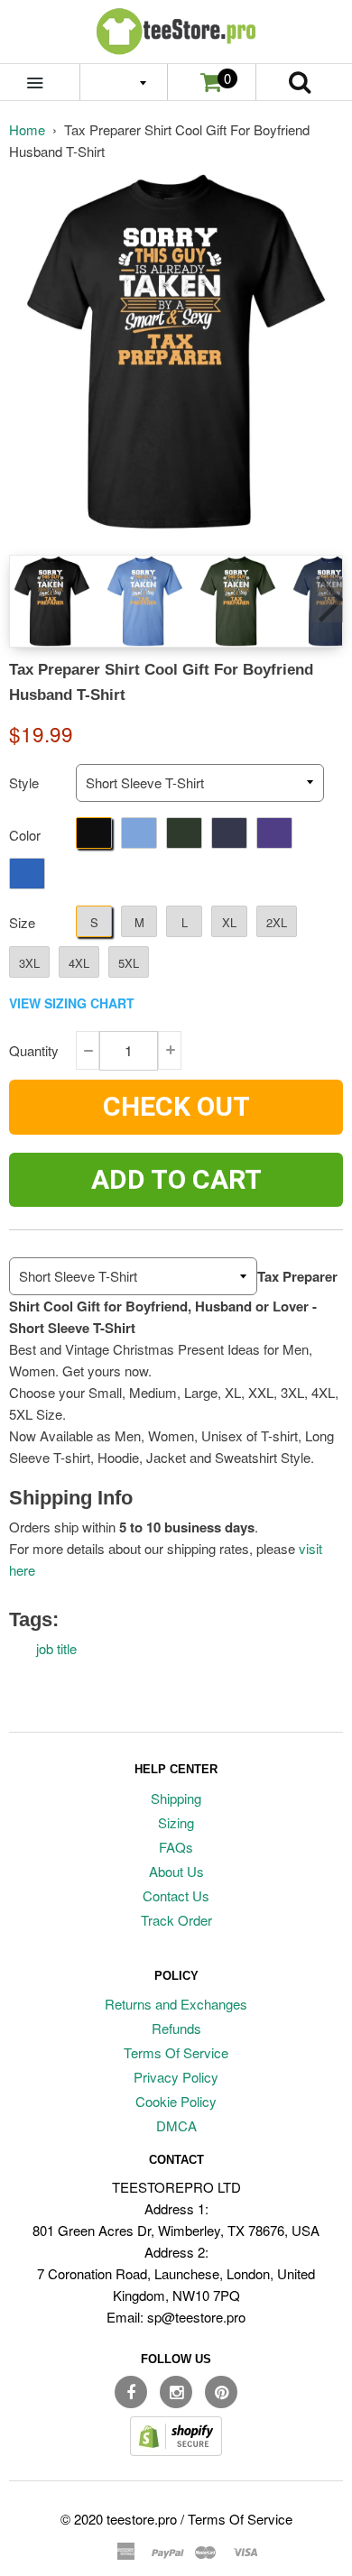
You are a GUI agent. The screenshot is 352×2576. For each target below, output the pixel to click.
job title (56, 1648)
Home (27, 129)
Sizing (176, 1822)
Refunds (176, 2028)
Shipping (176, 1798)
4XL (79, 963)
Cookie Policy (176, 2101)
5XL (129, 963)
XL (229, 922)
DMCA (176, 2125)
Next (328, 600)
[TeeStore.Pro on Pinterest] (221, 2392)
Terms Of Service (176, 2052)
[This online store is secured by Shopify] (176, 2450)
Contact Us (176, 1895)
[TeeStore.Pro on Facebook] (131, 2392)
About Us (176, 1871)
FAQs (176, 1847)
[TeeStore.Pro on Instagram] (176, 2392)
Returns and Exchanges (176, 2004)
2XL (277, 922)
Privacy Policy (176, 2077)
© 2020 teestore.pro (119, 2519)
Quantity (34, 1050)
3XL (29, 963)
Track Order (176, 1920)
